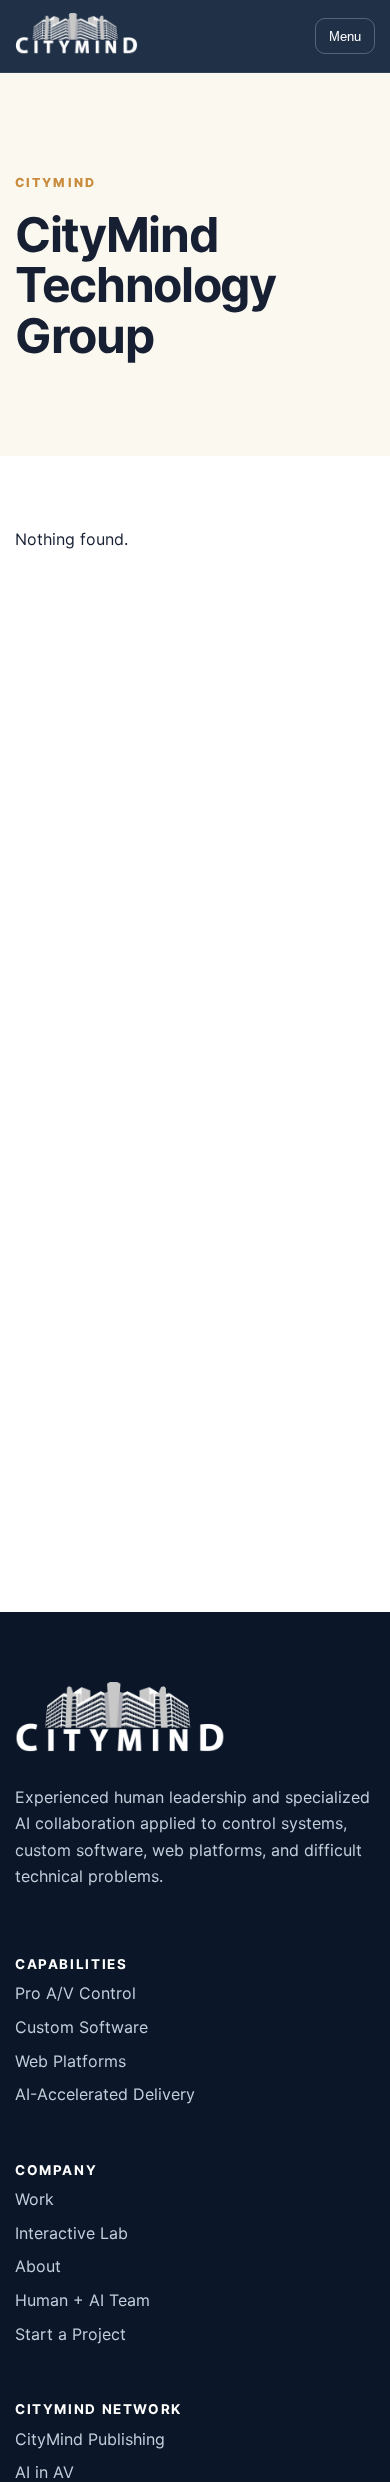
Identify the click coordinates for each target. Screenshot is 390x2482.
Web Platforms (70, 2061)
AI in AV (44, 2472)
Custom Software (81, 2027)
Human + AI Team (82, 2300)
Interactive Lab (71, 2233)
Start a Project (70, 2334)
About (38, 2266)
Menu (345, 36)
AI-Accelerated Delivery (105, 2094)
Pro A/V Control (75, 1993)
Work (34, 2199)
